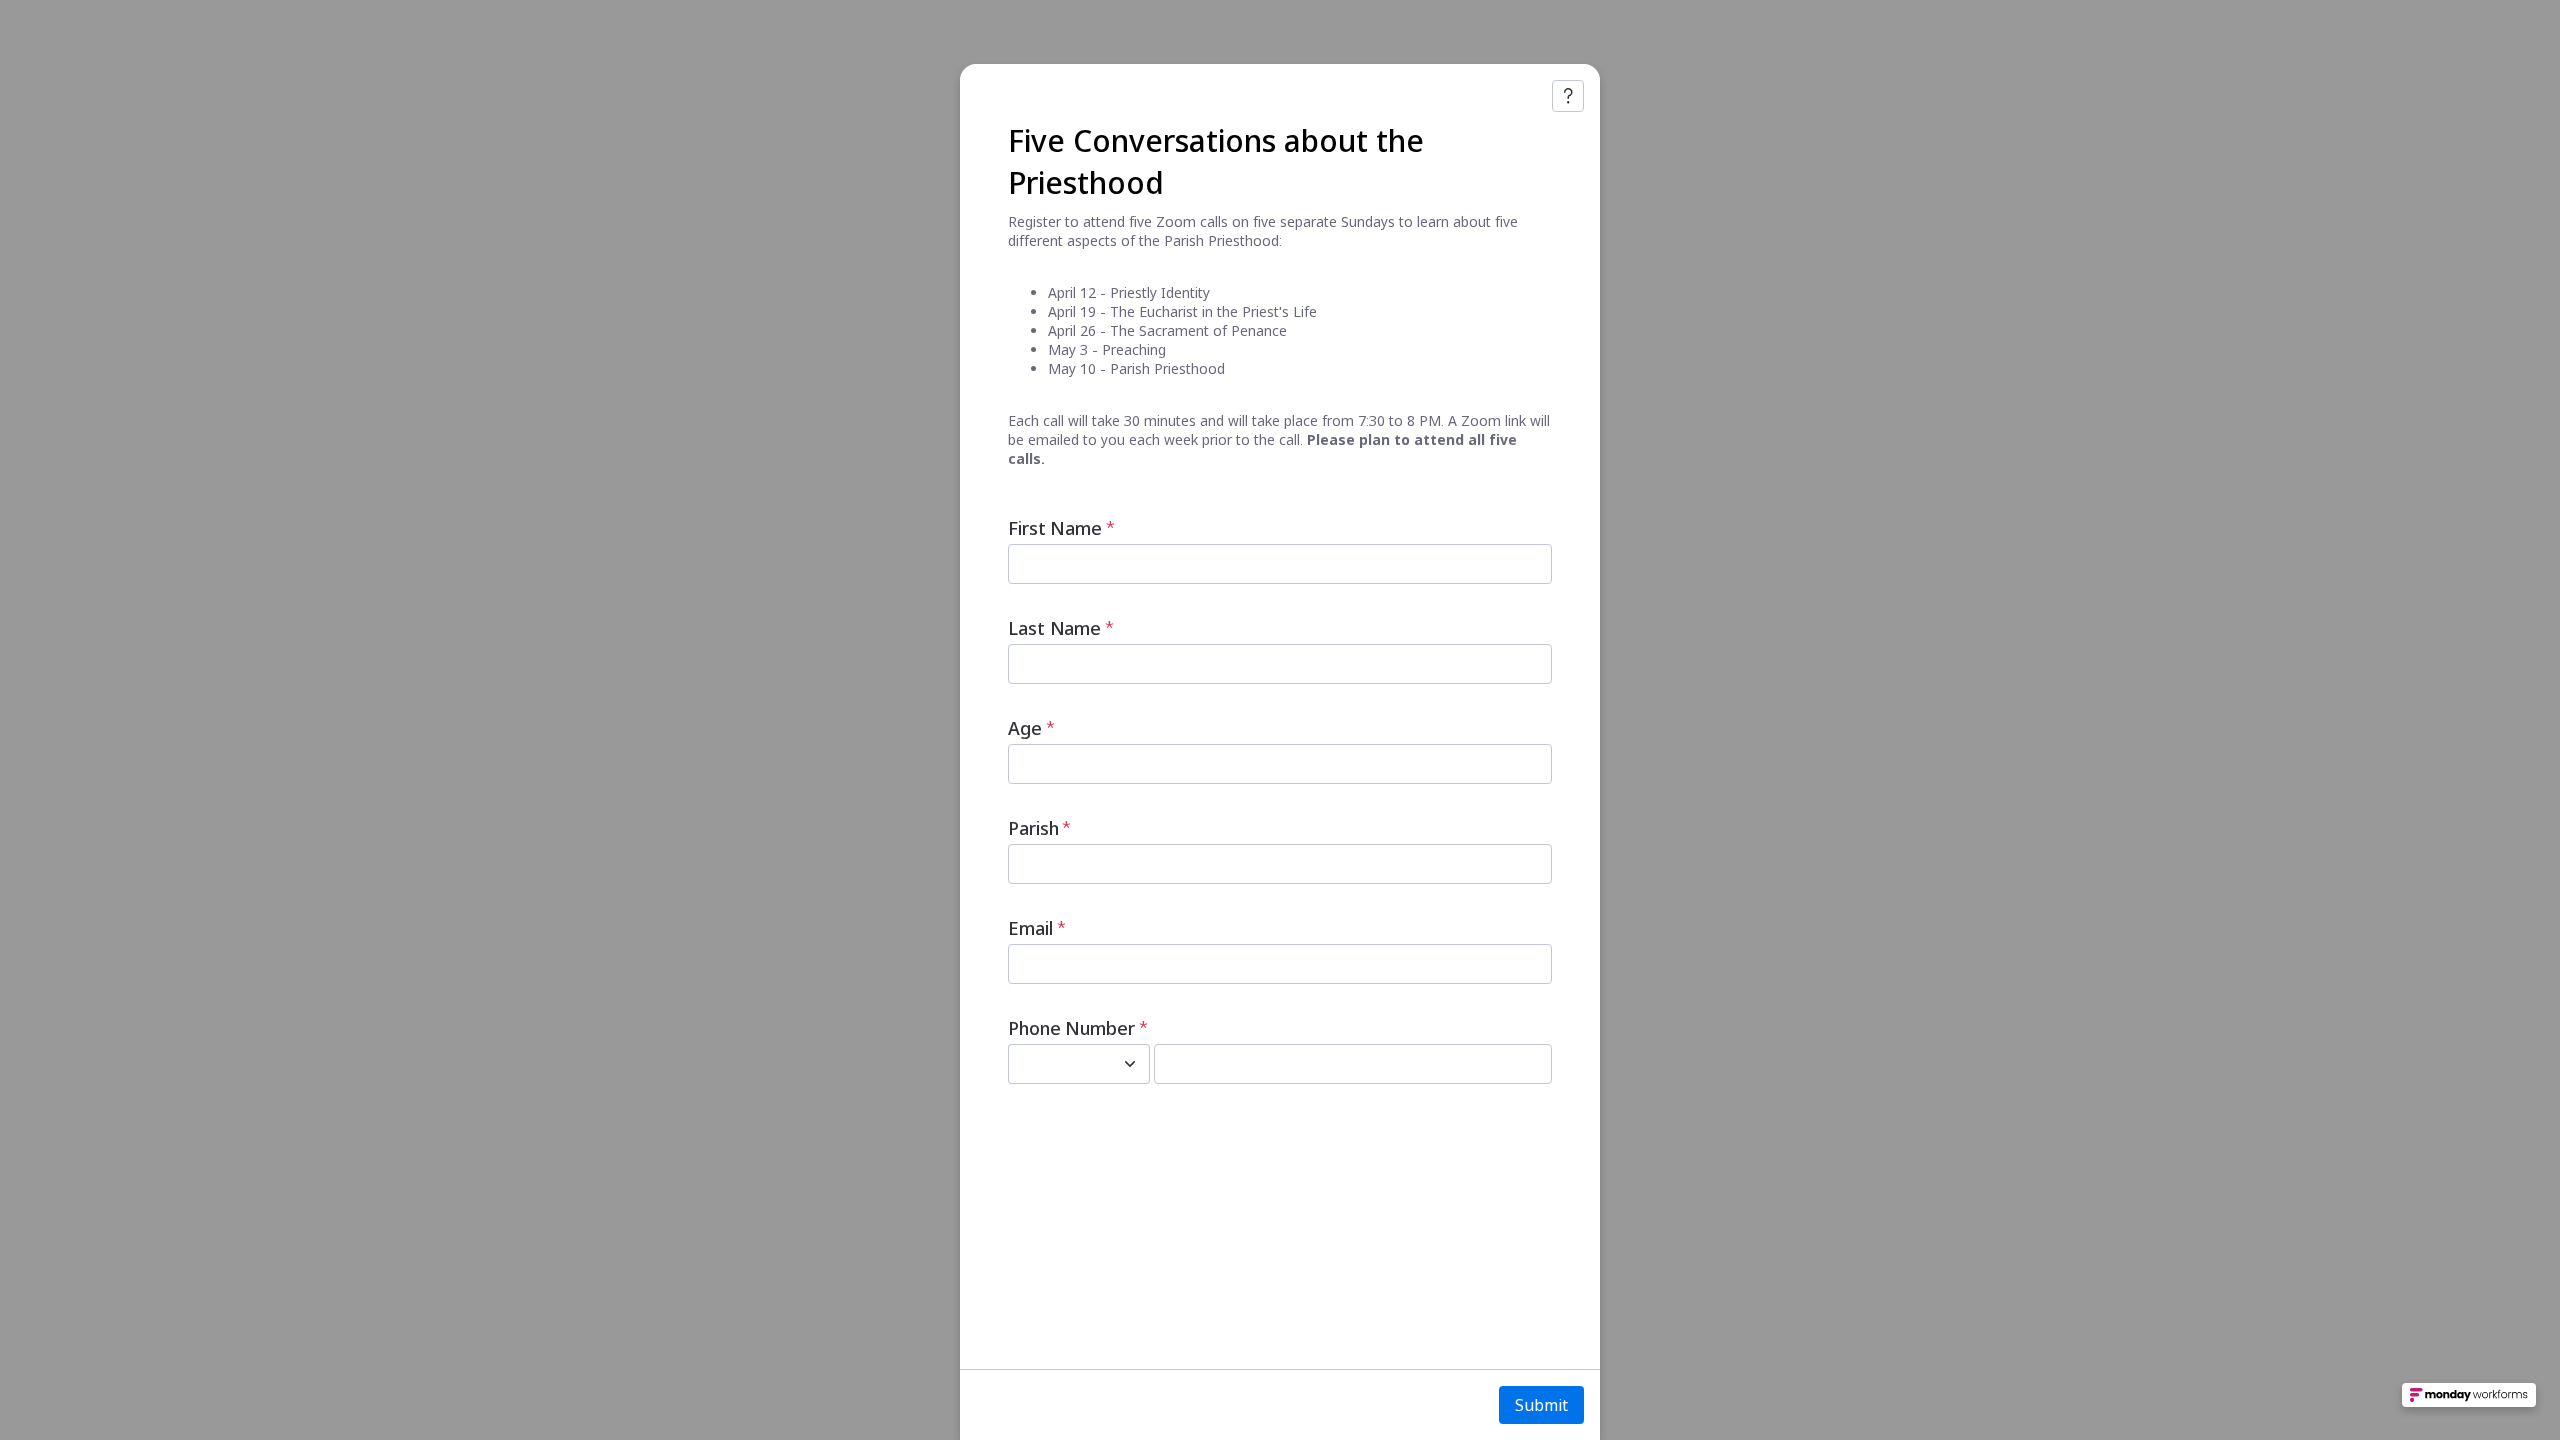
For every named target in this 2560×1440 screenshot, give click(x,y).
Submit (1541, 1405)
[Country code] (1130, 1064)
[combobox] (1057, 1064)
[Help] (1568, 96)
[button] (2469, 1401)
